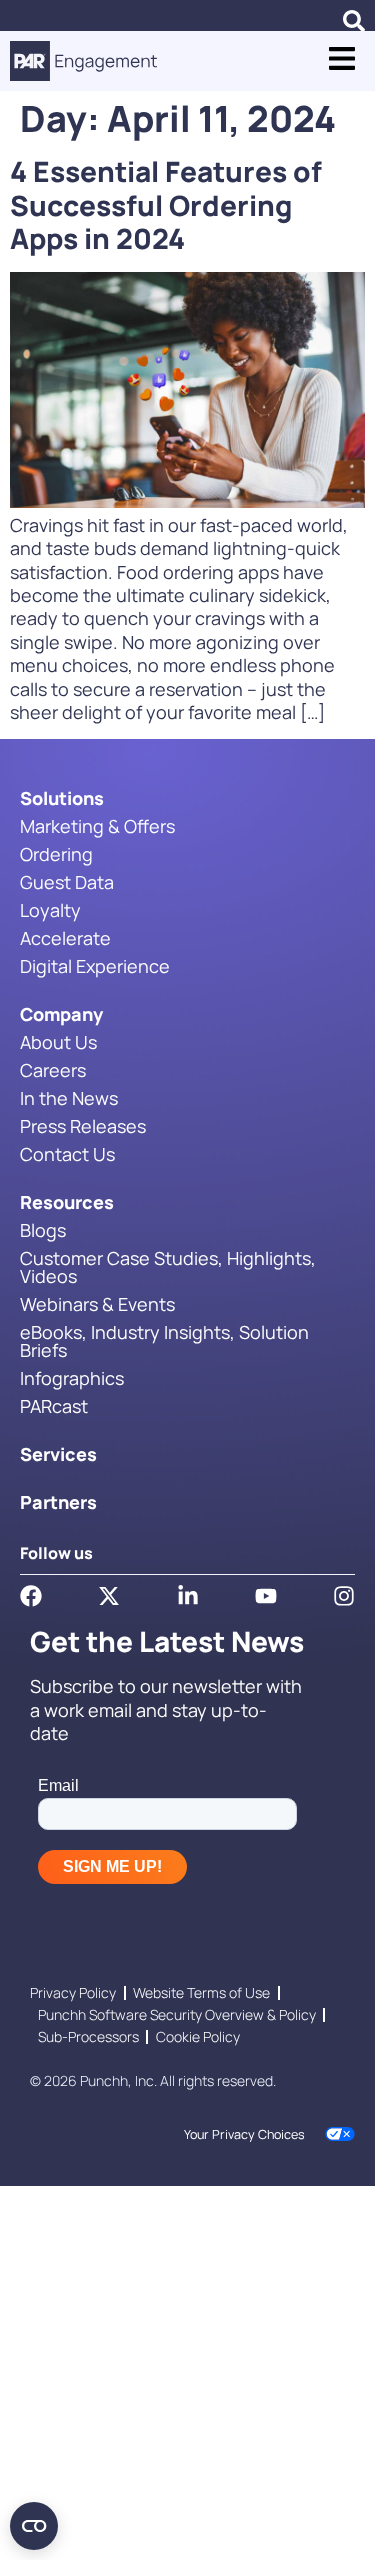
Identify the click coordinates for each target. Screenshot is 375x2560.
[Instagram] (344, 1596)
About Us (58, 1042)
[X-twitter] (109, 1596)
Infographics (72, 1378)
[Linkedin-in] (188, 1596)
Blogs (43, 1230)
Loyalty (50, 910)
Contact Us (67, 1154)
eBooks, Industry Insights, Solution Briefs (164, 1341)
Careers (53, 1070)
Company (61, 1014)
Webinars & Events (97, 1304)
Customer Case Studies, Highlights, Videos (168, 1267)
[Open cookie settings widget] (34, 2526)
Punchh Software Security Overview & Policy (177, 2014)
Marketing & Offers (97, 826)
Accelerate (65, 938)
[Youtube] (266, 1596)
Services (58, 1454)
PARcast (54, 1406)
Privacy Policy (73, 1992)
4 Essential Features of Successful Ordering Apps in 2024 (166, 204)
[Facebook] (31, 1596)
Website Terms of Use (201, 1992)
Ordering (56, 854)
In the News (69, 1098)
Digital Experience (95, 966)
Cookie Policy (198, 2036)
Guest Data (67, 882)
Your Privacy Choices (244, 2134)
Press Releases (83, 1126)
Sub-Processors (88, 2036)
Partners (58, 1502)
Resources (67, 1202)
